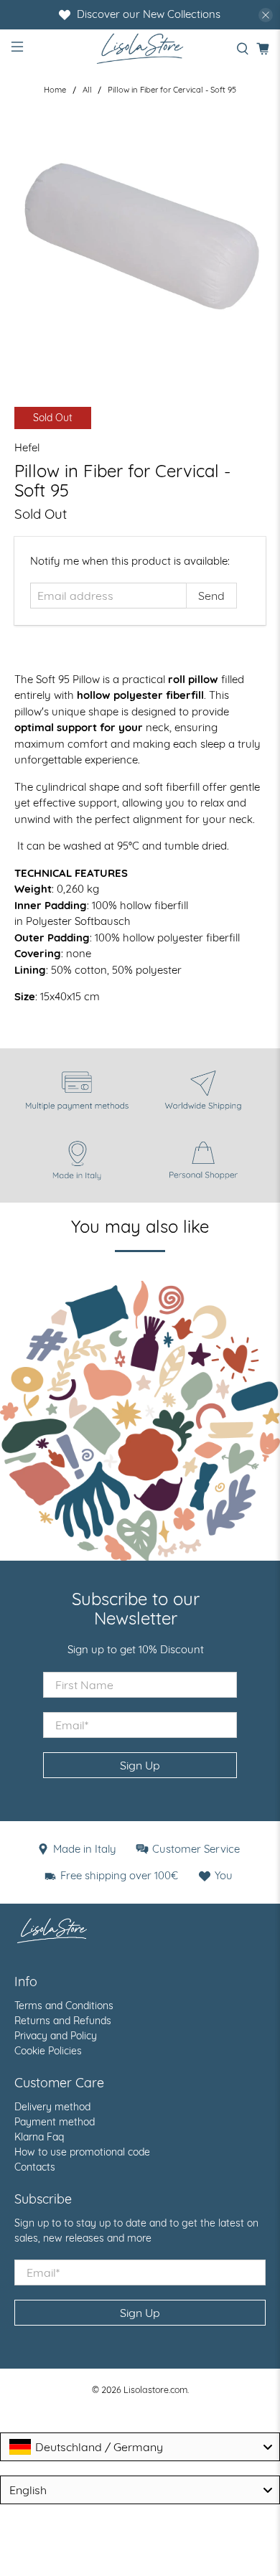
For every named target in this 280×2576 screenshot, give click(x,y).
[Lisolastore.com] (140, 48)
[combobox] (140, 2447)
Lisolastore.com (155, 2389)
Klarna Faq (39, 2137)
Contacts (35, 2167)
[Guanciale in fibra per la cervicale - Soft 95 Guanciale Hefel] (140, 239)
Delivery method (52, 2107)
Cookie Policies (48, 2051)
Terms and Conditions (64, 2006)
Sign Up (140, 1765)
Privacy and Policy (56, 2036)
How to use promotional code (82, 2152)
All (87, 90)
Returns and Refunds (63, 2021)
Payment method (55, 2122)
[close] (266, 15)
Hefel (27, 447)
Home (55, 90)
